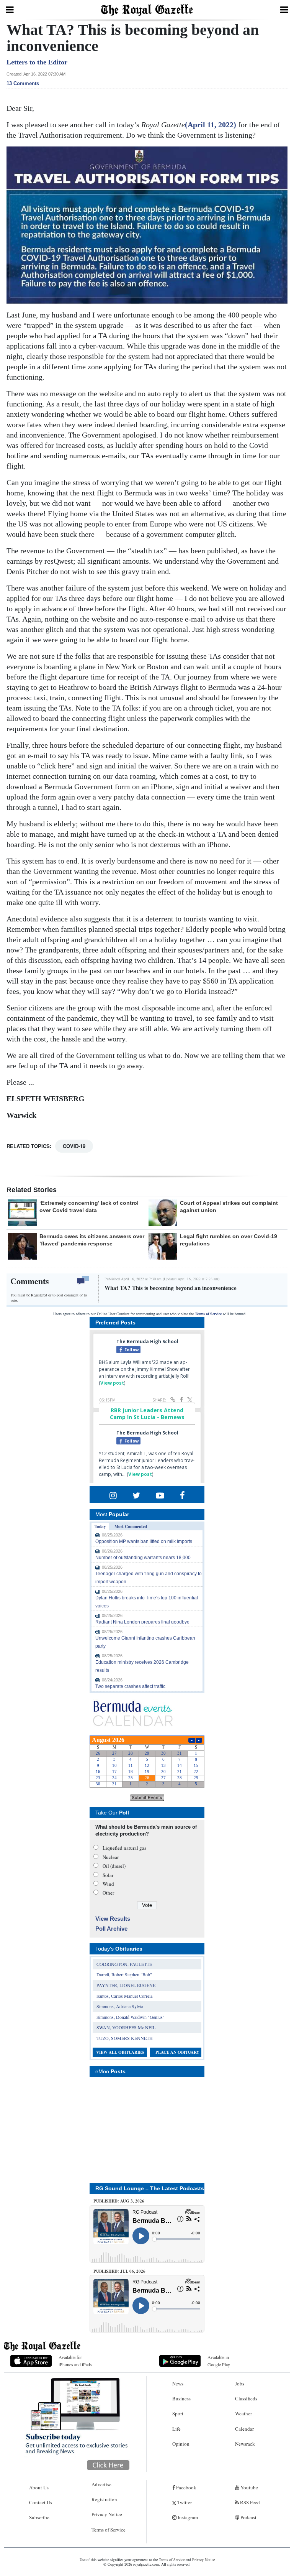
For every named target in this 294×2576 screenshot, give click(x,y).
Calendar (244, 2429)
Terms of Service (208, 1314)
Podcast (248, 2517)
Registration (104, 2499)
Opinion (181, 2444)
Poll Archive (111, 1929)
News (178, 2384)
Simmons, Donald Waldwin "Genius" (131, 2017)
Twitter (184, 2502)
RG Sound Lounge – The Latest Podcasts (150, 2188)
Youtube (249, 2487)
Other (108, 1893)
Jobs (240, 2384)
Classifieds (246, 2398)
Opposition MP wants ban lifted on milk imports (144, 1541)
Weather (243, 2413)
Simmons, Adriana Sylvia (120, 2006)
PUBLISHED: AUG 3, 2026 (119, 2201)
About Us (39, 2487)
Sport (178, 2413)
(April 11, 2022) (211, 125)
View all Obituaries (120, 2052)
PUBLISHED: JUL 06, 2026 (119, 2271)
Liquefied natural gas (124, 1848)
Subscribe (39, 2517)
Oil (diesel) (114, 1866)
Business (181, 2398)
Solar (108, 1875)
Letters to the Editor (37, 62)
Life (176, 2429)
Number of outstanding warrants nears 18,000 (143, 1558)
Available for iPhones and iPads (75, 2361)
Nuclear (111, 1857)
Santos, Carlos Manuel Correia (124, 1996)
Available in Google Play (219, 2361)
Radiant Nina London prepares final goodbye (142, 1622)
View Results (113, 1919)
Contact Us (41, 2502)
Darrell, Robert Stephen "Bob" (124, 1974)
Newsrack (245, 2444)
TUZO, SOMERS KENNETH (125, 2038)
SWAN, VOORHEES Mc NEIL (126, 2027)
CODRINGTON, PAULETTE (124, 1964)
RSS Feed (249, 2502)
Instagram (187, 2517)
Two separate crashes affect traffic (130, 1686)
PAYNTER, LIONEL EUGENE (126, 1985)
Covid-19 (74, 1146)
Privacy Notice (107, 2514)
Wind (108, 1884)
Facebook (186, 2487)
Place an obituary (177, 2052)
